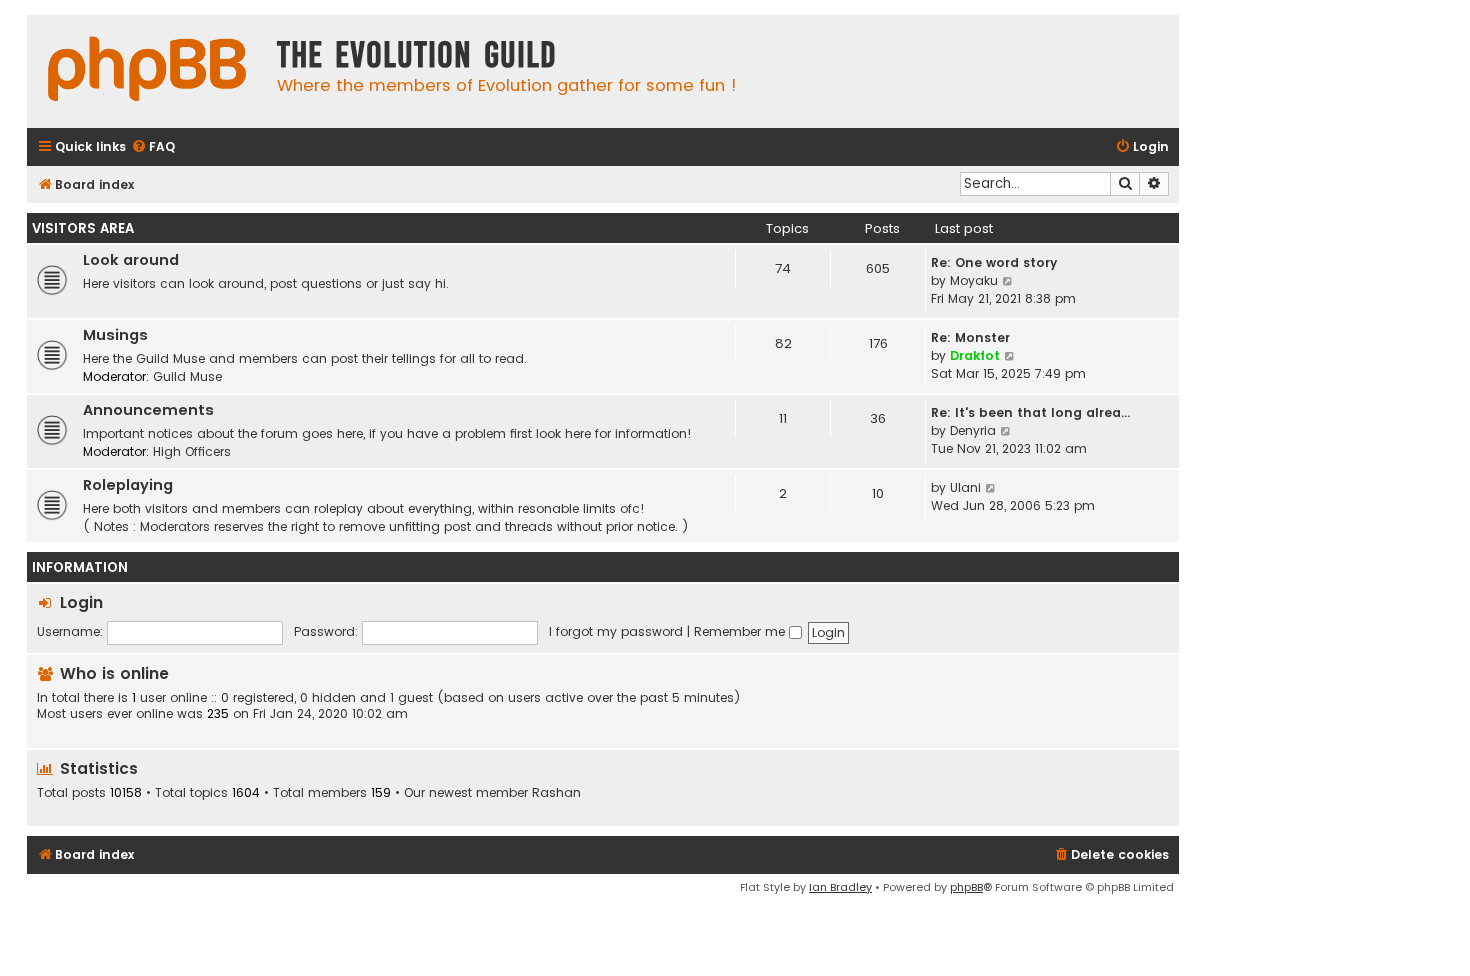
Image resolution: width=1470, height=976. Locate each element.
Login (81, 602)
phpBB (966, 887)
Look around (131, 260)
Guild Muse (187, 376)
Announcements (148, 410)
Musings (115, 335)
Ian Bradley (840, 887)
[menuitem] (153, 147)
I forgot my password (616, 631)
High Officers (192, 451)
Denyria (973, 430)
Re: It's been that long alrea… (1030, 412)
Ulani (965, 487)
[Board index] (147, 71)
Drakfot (975, 355)
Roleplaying (128, 485)
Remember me (741, 631)
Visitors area (83, 228)
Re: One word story (994, 262)
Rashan (556, 793)
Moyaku (974, 280)
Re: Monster (970, 337)
